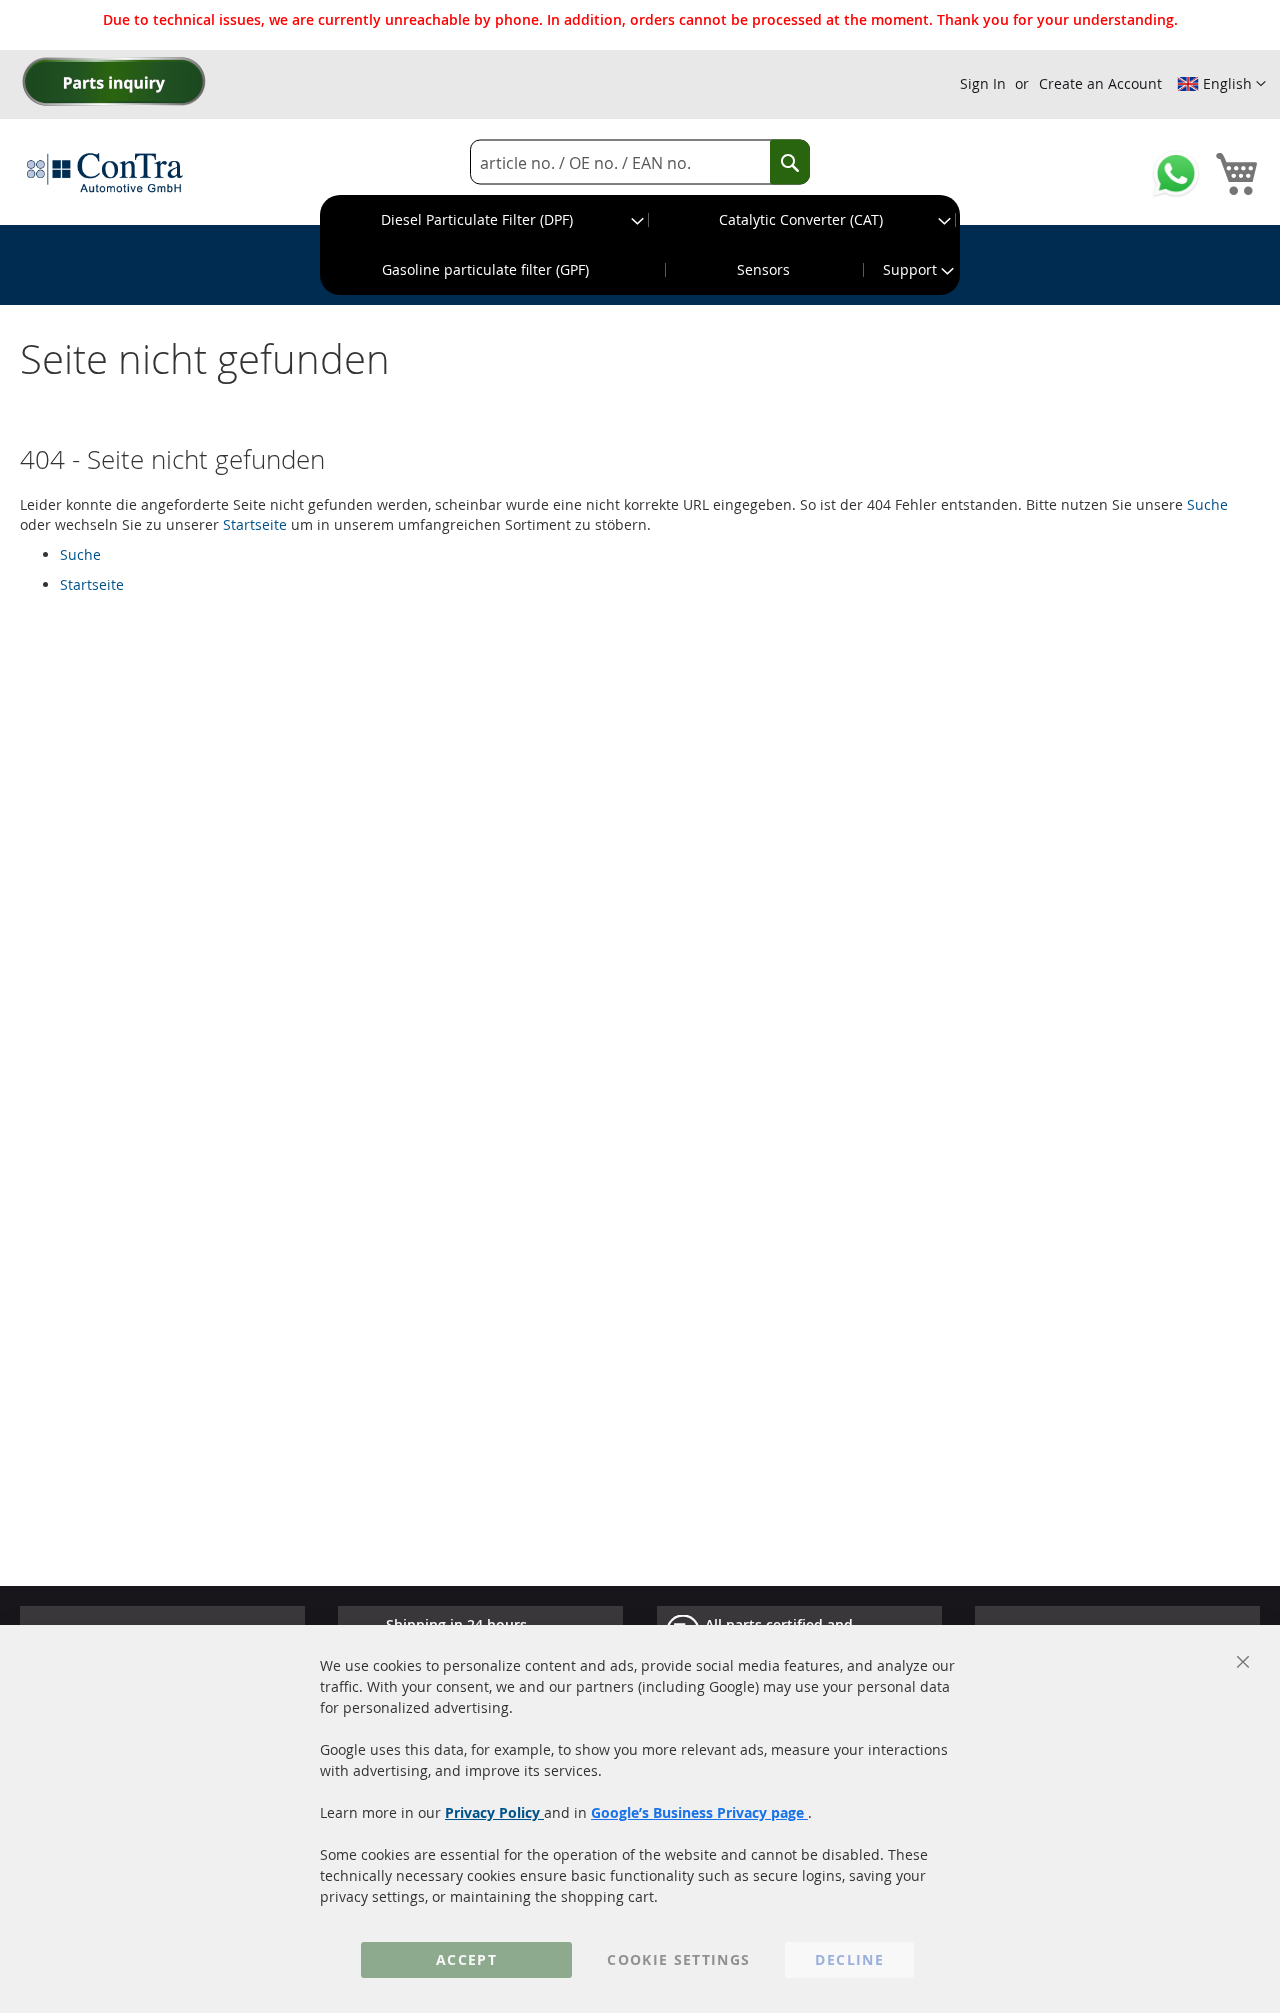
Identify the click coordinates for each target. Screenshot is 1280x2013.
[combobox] (640, 162)
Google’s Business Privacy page (699, 1812)
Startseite (255, 524)
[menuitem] (485, 220)
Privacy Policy (494, 1812)
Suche (1207, 504)
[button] (1221, 84)
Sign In (983, 83)
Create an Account (1100, 83)
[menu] (640, 245)
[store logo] (105, 172)
